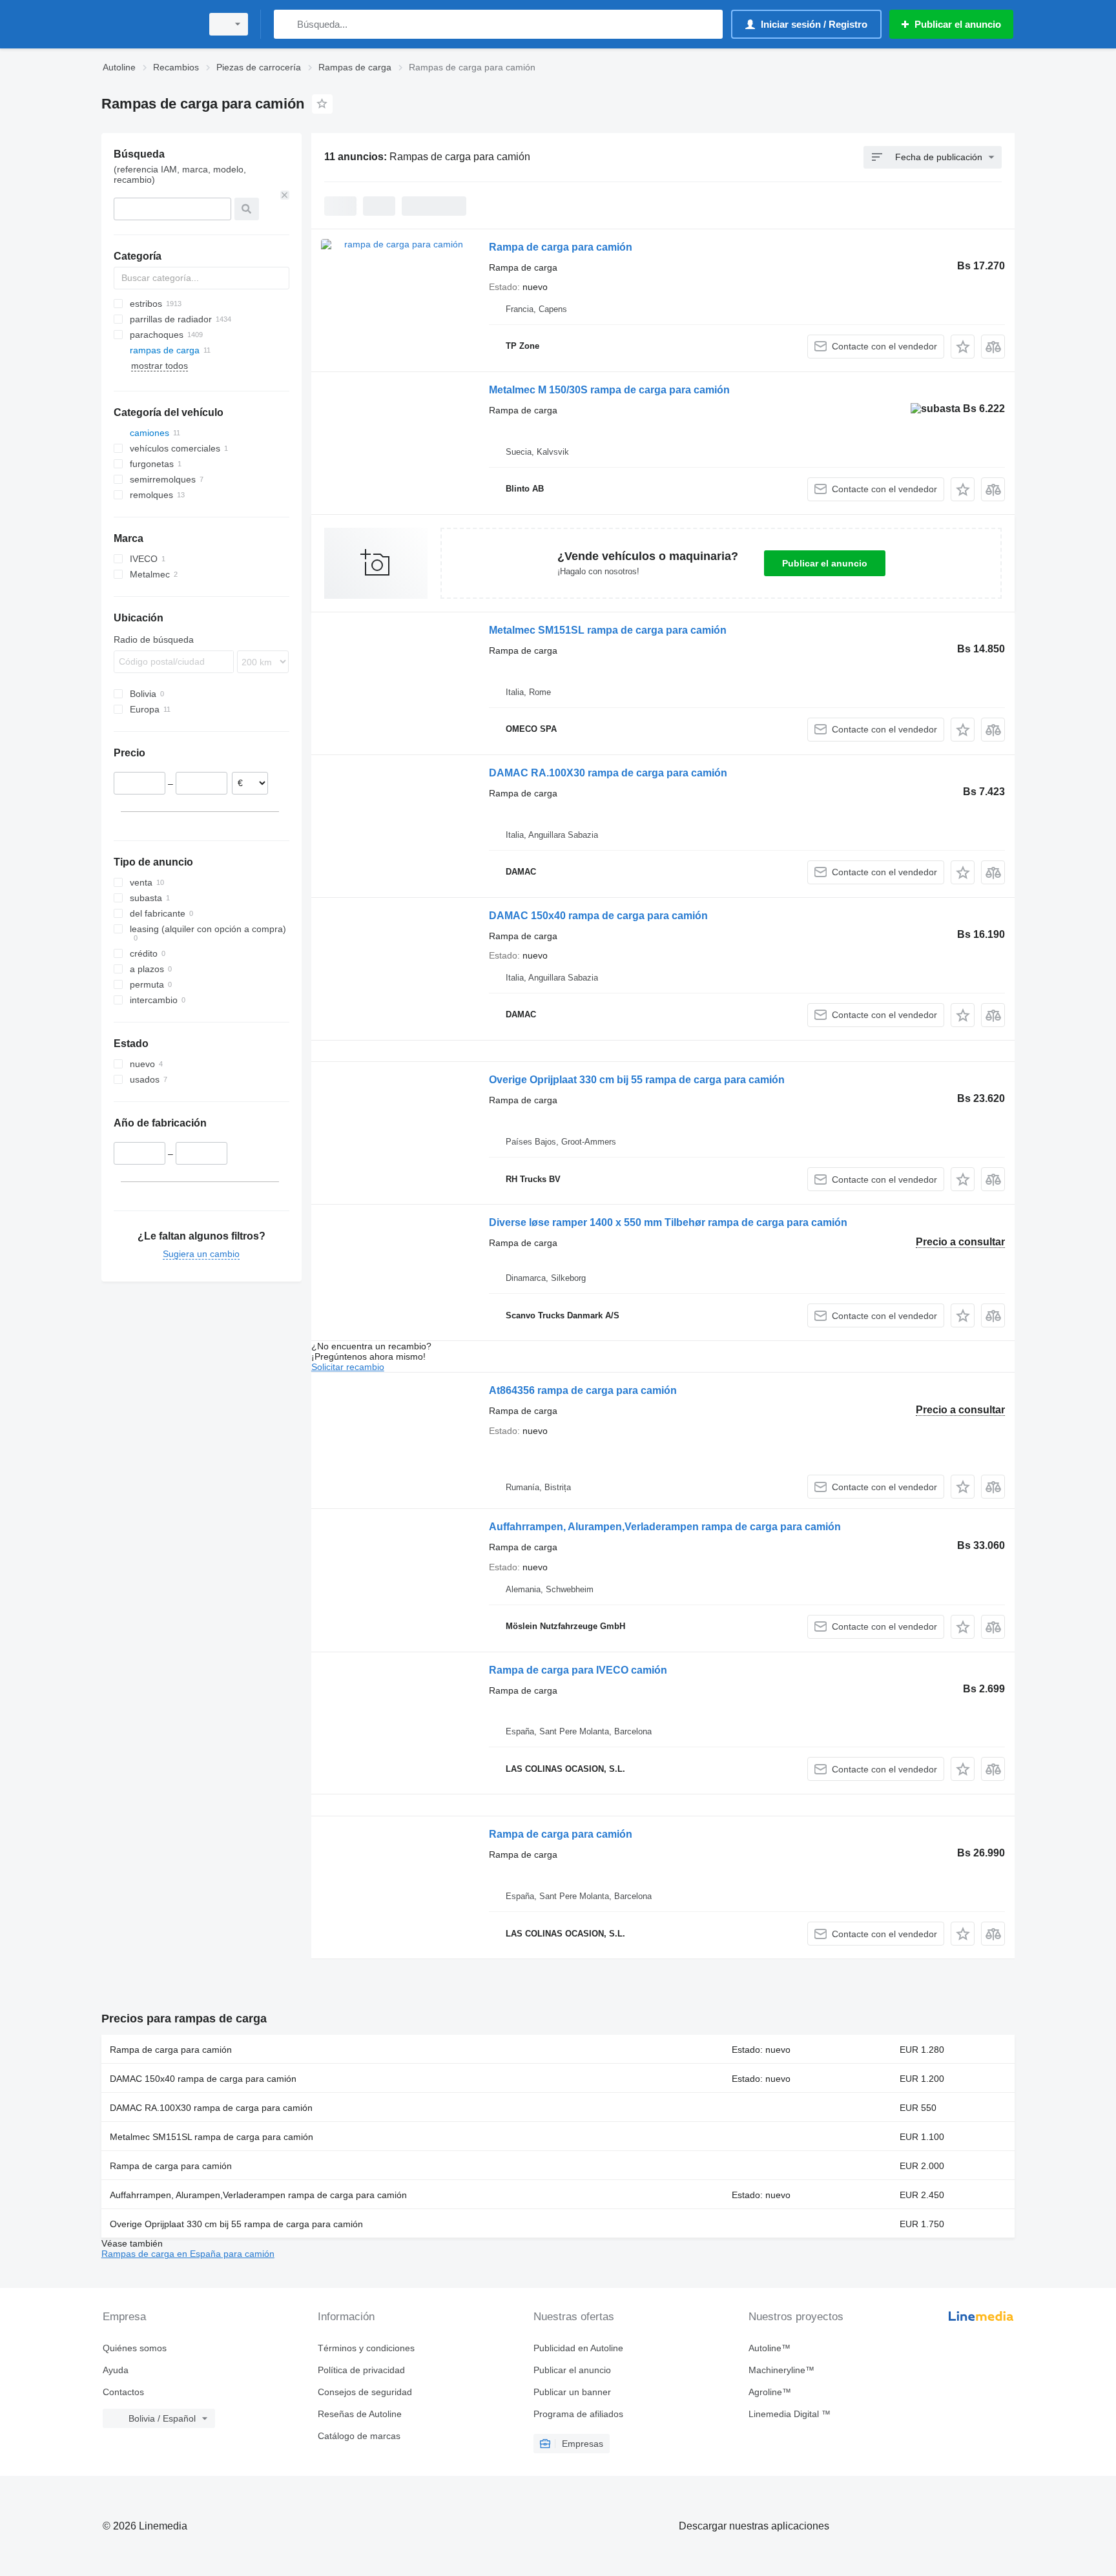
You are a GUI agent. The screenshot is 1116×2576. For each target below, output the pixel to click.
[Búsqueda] (286, 24)
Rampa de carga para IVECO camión (578, 1670)
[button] (963, 347)
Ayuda (116, 2370)
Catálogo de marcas (359, 2436)
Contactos (123, 2392)
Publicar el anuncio (825, 563)
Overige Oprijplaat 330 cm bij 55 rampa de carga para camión (637, 1080)
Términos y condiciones (366, 2348)
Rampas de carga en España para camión (188, 2254)
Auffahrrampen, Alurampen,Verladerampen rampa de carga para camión (665, 1527)
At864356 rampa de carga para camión (583, 1390)
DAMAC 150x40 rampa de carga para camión (598, 916)
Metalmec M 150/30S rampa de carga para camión (609, 390)
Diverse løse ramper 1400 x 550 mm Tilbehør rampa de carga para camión (668, 1222)
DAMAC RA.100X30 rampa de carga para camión (608, 773)
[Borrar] (285, 195)
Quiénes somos (135, 2348)
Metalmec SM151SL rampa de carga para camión (608, 630)
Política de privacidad (361, 2370)
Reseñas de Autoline (360, 2414)
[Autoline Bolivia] (148, 24)
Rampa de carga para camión (561, 247)
